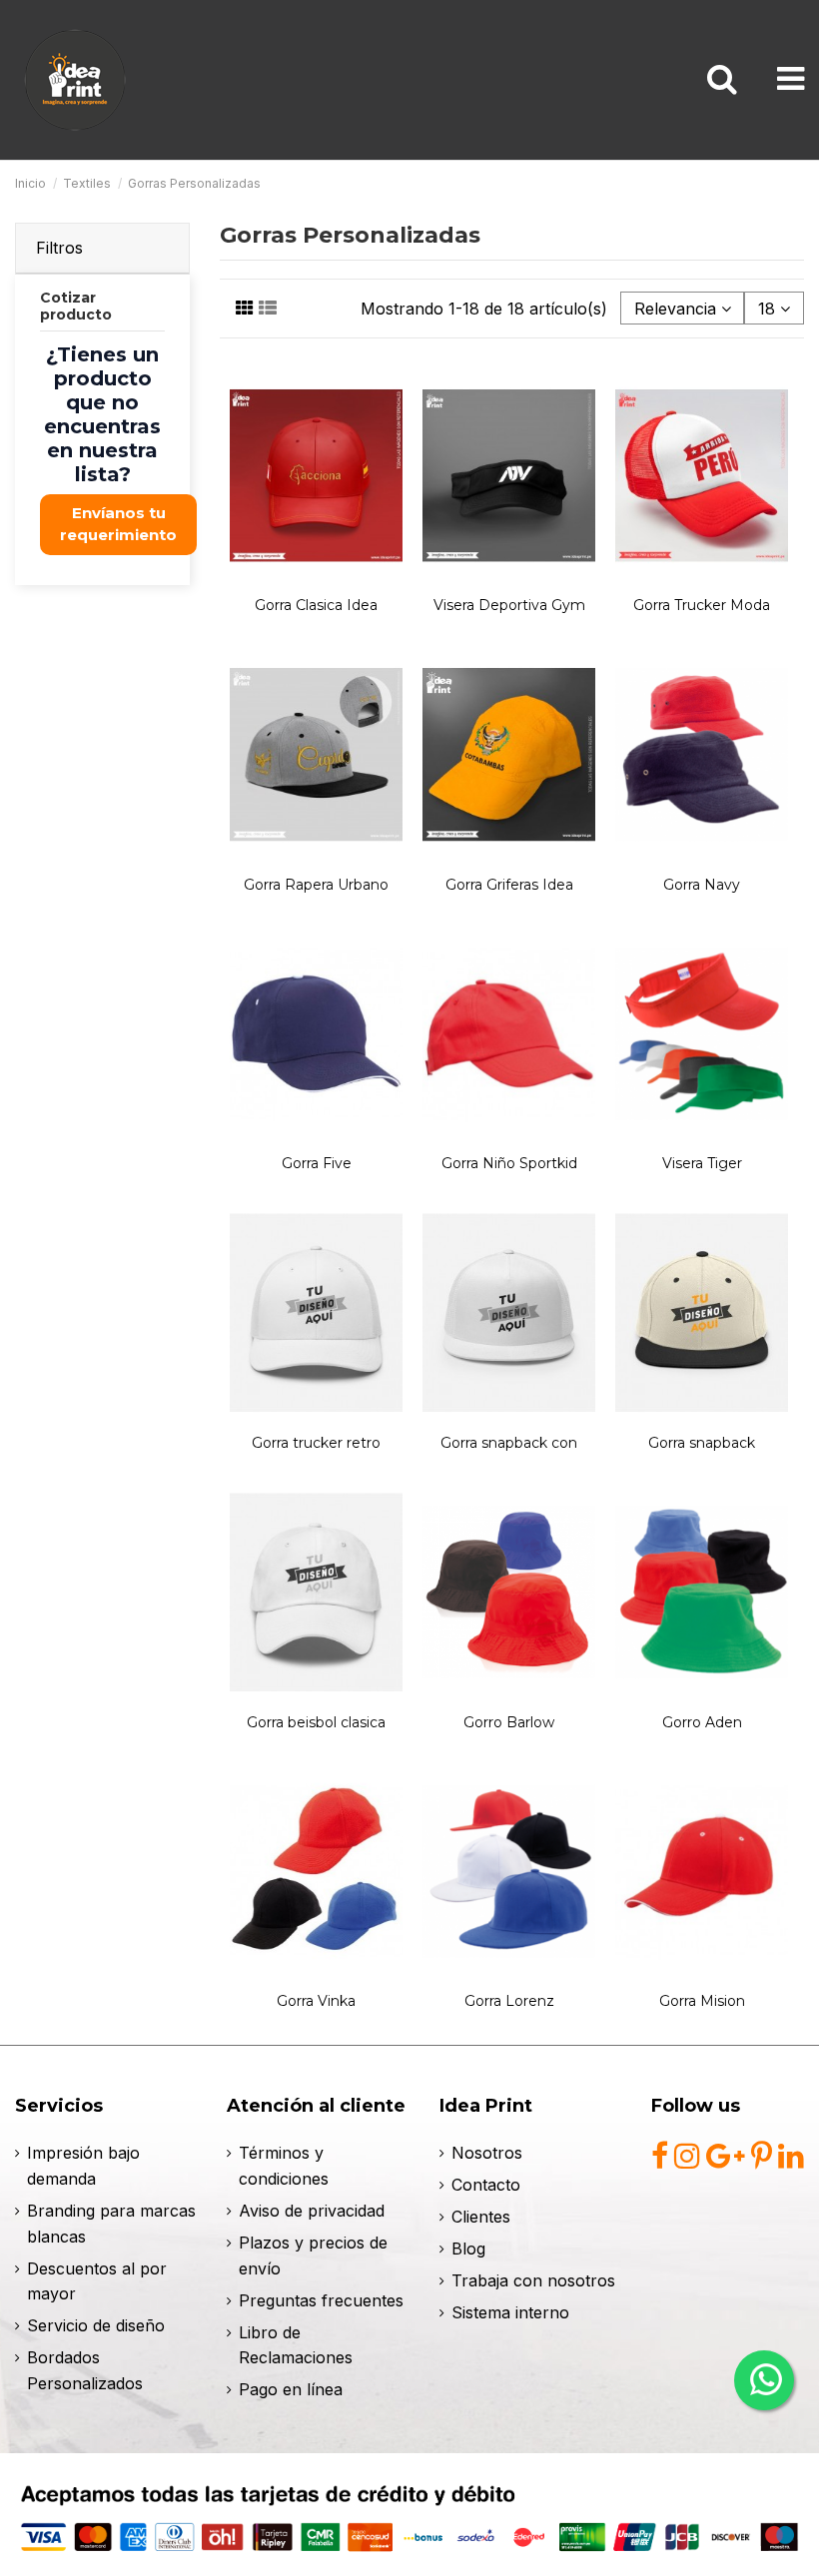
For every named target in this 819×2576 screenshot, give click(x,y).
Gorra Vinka (316, 2001)
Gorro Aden (702, 1722)
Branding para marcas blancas (111, 2224)
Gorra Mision (702, 2001)
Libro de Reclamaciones (296, 2345)
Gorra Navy (702, 885)
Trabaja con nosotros (533, 2280)
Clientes (481, 2217)
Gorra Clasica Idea (316, 605)
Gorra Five (317, 1163)
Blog (468, 2249)
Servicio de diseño (96, 2325)
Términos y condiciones (284, 2166)
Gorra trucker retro (316, 1443)
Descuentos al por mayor (97, 2281)
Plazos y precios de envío (313, 2255)
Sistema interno (510, 2312)
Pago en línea (291, 2389)
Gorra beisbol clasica (316, 1722)
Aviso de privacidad (312, 2211)
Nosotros (487, 2153)
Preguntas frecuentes (321, 2300)
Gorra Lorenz (509, 2001)
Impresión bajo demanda (83, 2166)
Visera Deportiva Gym (509, 605)
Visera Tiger (702, 1163)
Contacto (486, 2185)
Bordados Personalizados (85, 2370)
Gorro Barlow (509, 1722)
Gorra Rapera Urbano (316, 885)
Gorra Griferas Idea (509, 885)
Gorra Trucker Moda (702, 605)
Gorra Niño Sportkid (509, 1163)
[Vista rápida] (317, 579)
